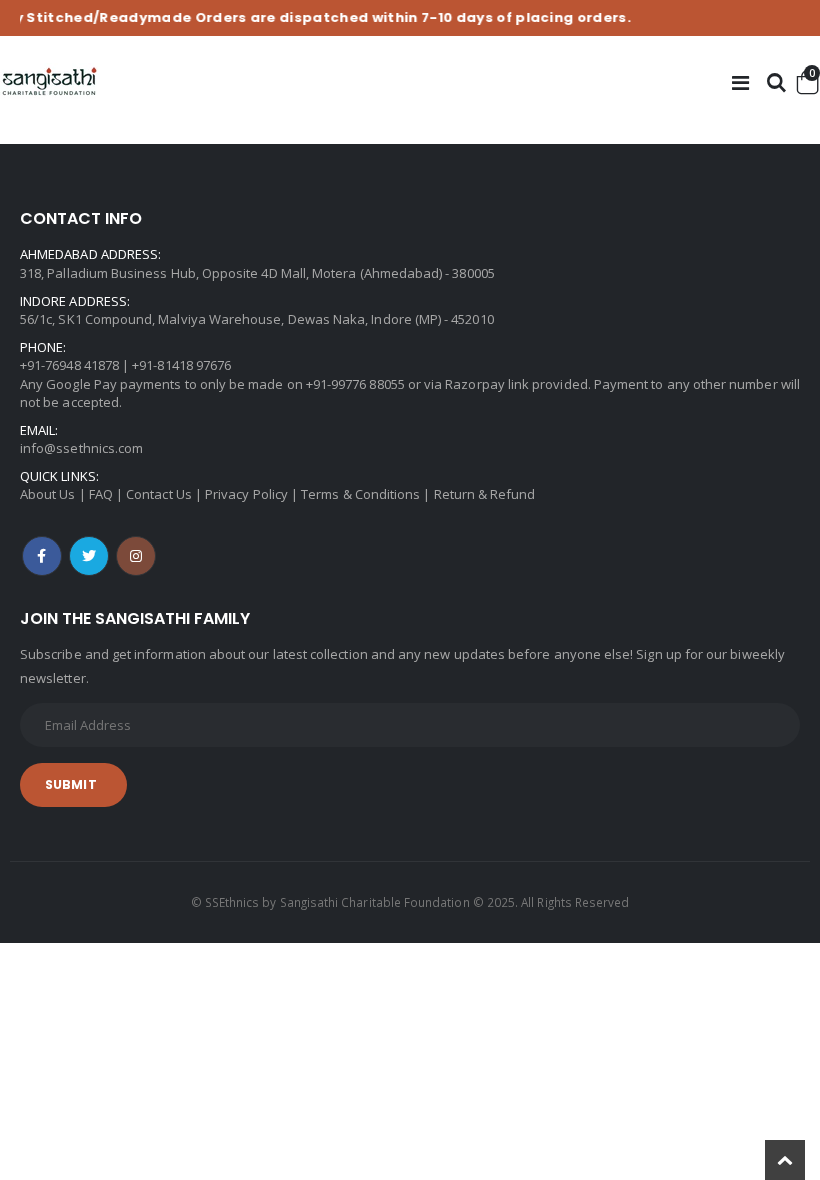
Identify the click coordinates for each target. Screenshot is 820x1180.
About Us (48, 494)
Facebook (42, 556)
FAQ (101, 494)
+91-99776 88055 (355, 384)
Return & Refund (485, 494)
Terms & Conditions (360, 494)
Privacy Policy (246, 494)
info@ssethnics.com (81, 448)
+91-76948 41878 (69, 365)
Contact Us (159, 494)
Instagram (136, 556)
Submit (71, 784)
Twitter (89, 556)
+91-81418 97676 (181, 365)
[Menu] (740, 82)
